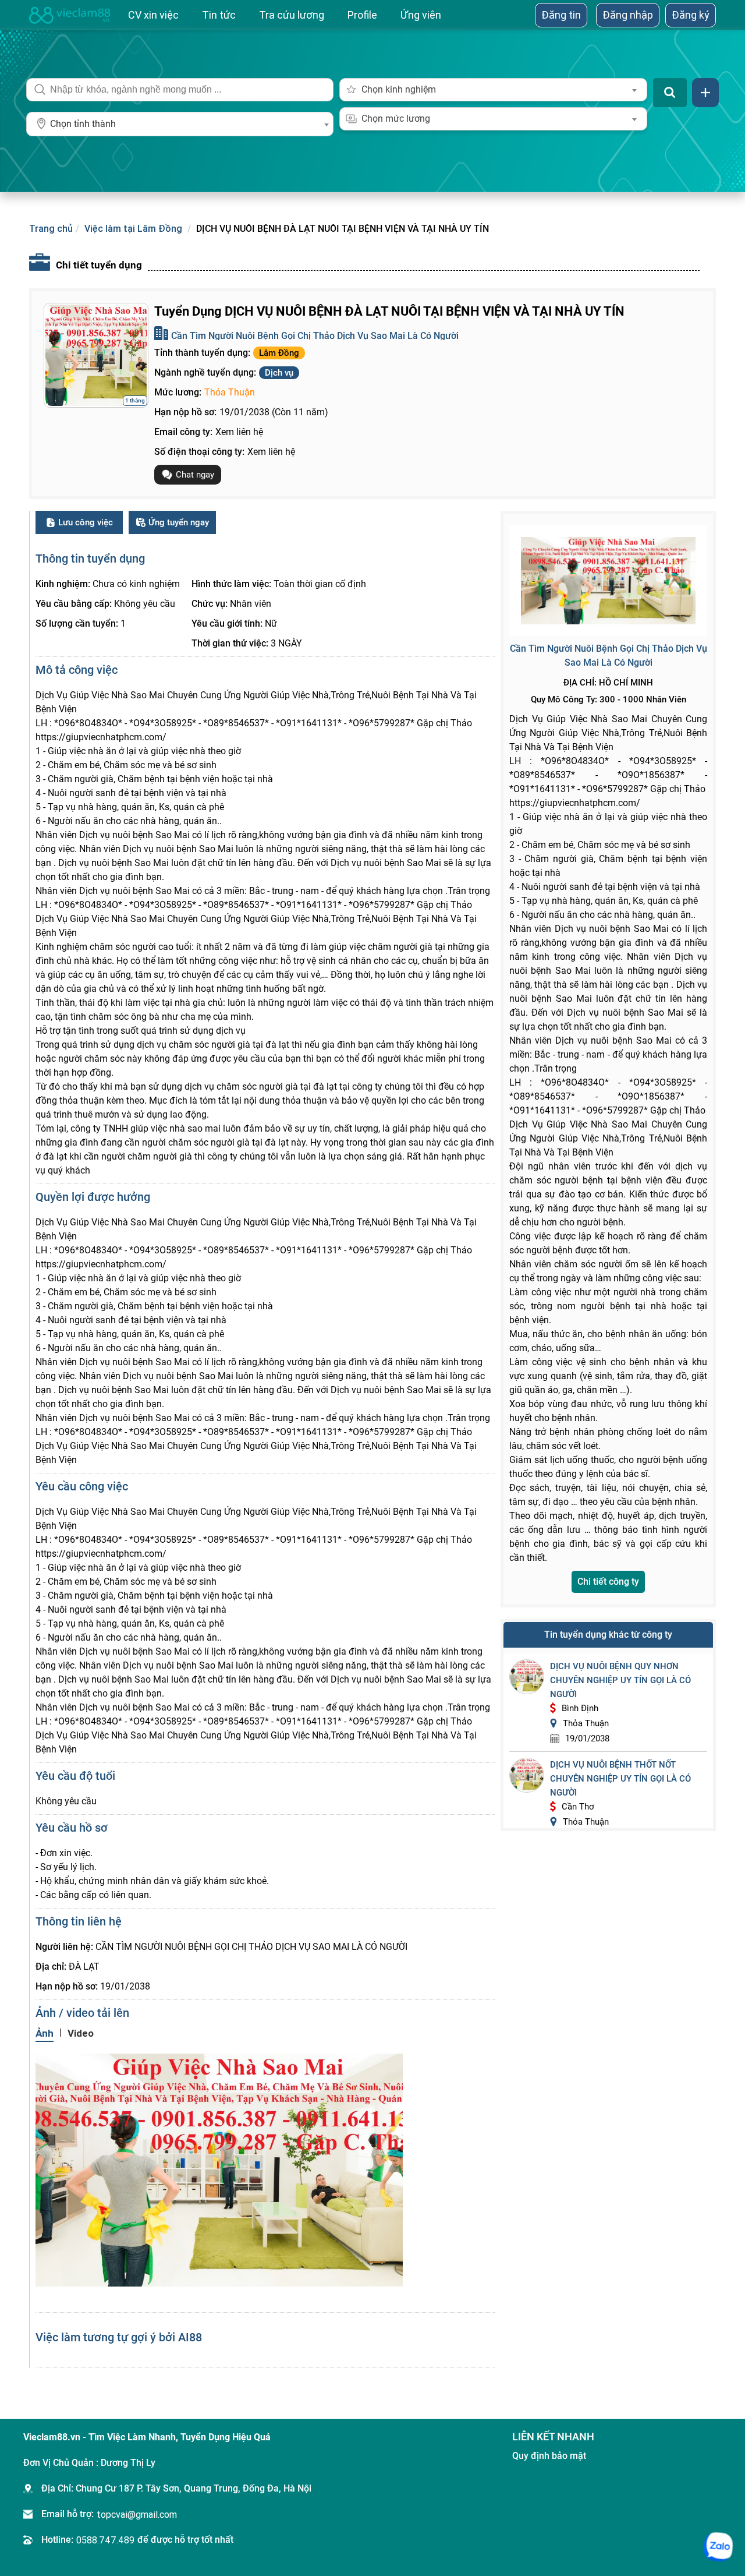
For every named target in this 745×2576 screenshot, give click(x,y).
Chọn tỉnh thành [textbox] (83, 124)
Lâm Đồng (279, 353)
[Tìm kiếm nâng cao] (705, 93)
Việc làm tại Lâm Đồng (133, 228)
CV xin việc (153, 15)
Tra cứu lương (292, 15)
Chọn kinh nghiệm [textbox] (399, 89)
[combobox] (180, 124)
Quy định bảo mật (549, 2456)
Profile (362, 15)
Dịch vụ (279, 373)
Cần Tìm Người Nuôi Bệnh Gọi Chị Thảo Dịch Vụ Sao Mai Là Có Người (315, 336)
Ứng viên (421, 15)
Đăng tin (561, 15)
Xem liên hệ (239, 432)
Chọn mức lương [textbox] (396, 119)
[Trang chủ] (70, 15)
